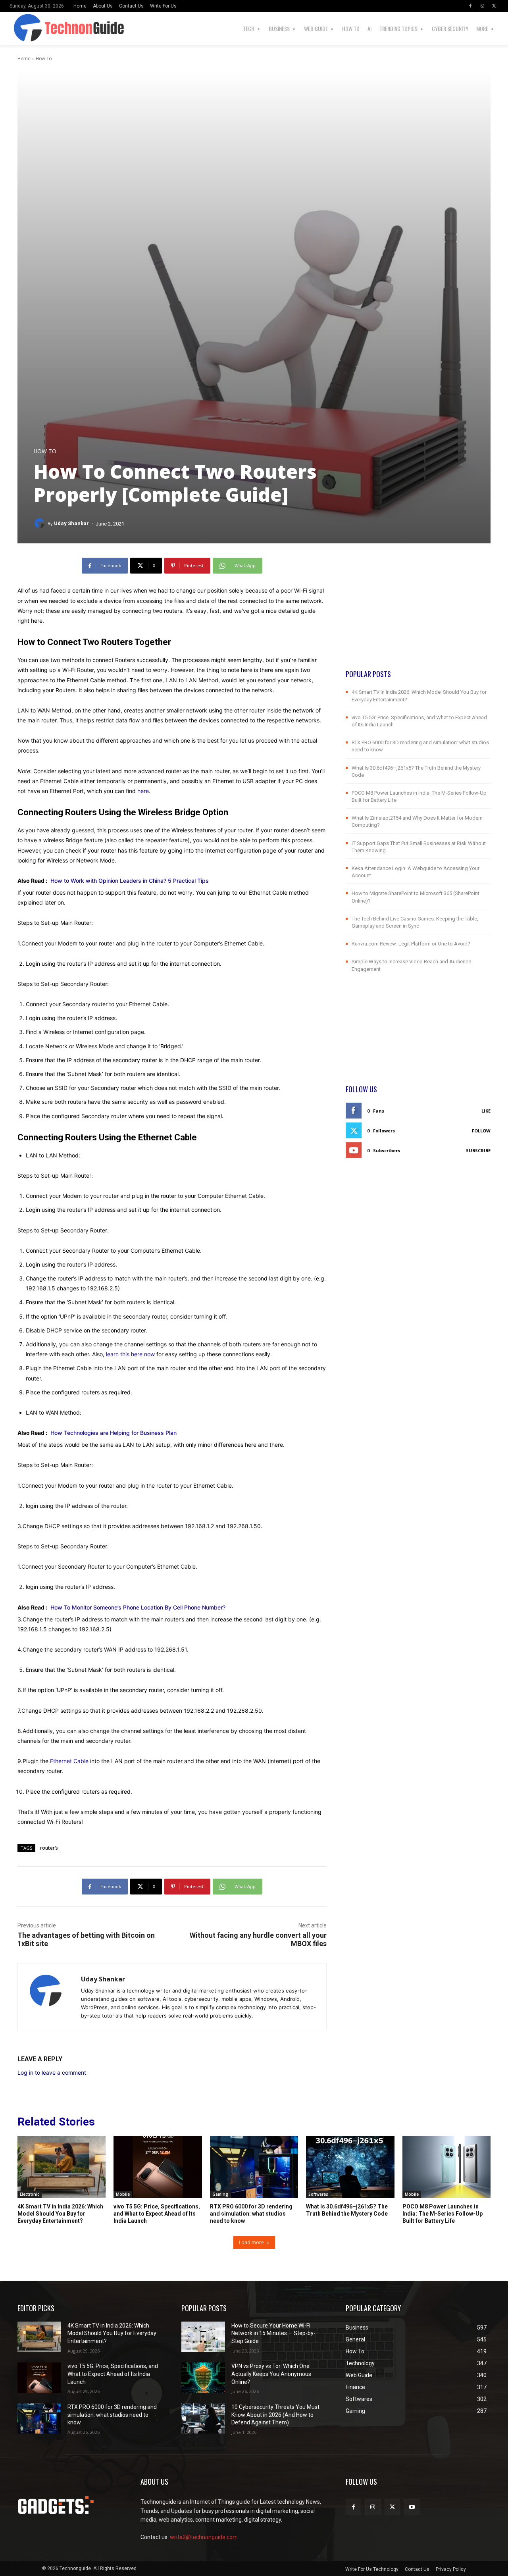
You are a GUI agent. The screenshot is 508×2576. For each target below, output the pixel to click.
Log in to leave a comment (52, 2073)
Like (486, 1111)
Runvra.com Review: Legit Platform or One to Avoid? (411, 944)
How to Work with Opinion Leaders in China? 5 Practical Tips (130, 881)
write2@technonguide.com (204, 2537)
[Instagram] (482, 6)
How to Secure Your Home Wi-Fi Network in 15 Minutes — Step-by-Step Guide (273, 2333)
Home (24, 59)
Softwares (318, 2194)
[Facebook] (470, 6)
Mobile (123, 2194)
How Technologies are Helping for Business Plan (114, 1433)
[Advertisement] (418, 613)
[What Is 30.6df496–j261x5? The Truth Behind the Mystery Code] (350, 2167)
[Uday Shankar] (40, 524)
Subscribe (478, 1150)
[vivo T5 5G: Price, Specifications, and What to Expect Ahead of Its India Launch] (158, 2167)
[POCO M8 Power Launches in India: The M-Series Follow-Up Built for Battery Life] (446, 2167)
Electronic (30, 2194)
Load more (251, 2242)
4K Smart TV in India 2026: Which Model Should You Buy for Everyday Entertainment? (60, 2214)
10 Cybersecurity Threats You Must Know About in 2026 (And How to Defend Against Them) (275, 2415)
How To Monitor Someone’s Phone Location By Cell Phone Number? (138, 1607)
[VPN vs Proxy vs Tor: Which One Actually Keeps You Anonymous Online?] (203, 2378)
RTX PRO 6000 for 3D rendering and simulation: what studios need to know (251, 2214)
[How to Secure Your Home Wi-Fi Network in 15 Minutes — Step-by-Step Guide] (203, 2337)
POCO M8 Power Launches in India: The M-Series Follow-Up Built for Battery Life (443, 2214)
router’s (49, 1848)
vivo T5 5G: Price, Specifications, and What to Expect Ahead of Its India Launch (157, 2214)
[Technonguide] (20, 29)
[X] (494, 6)
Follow (481, 1131)
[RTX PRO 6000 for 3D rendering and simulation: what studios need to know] (254, 2167)
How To (44, 59)
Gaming (220, 2194)
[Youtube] (412, 2507)
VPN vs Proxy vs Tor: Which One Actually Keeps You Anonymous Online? (271, 2374)
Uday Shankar (71, 523)
